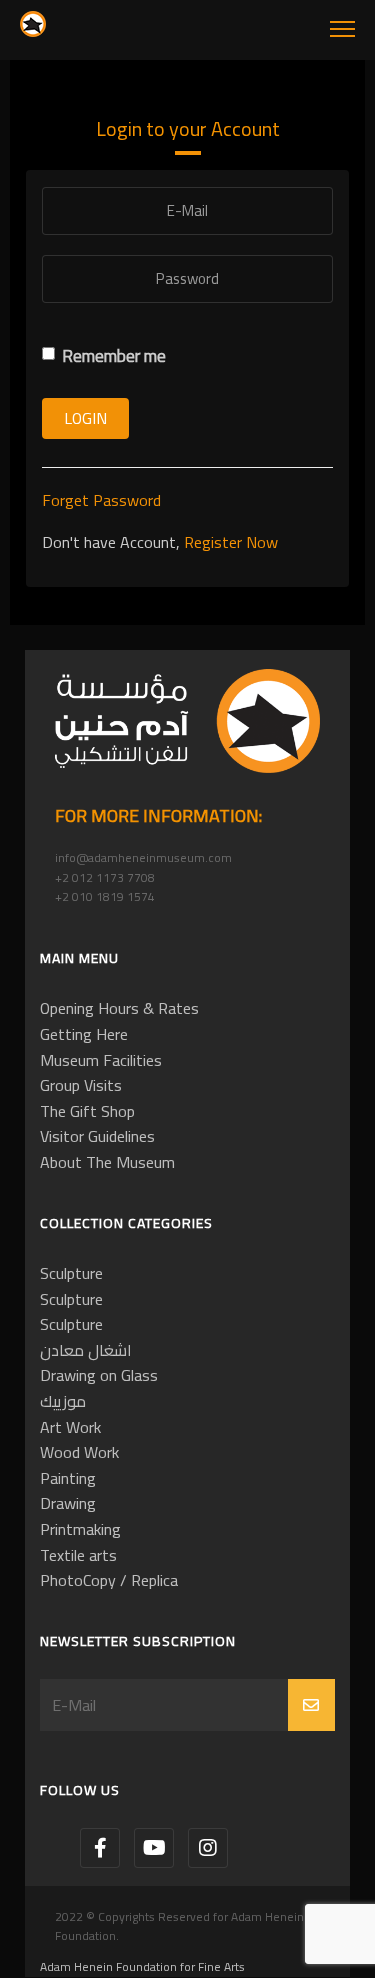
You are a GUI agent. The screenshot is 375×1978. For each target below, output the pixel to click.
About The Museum (107, 1162)
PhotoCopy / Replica (109, 1580)
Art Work (70, 1427)
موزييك (63, 1401)
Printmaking (80, 1529)
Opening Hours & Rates (119, 1008)
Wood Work (79, 1452)
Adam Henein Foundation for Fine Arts (142, 1966)
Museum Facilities (101, 1060)
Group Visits (81, 1085)
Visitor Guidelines (97, 1136)
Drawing (68, 1503)
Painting (68, 1478)
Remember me (114, 356)
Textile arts (78, 1555)
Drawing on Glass (99, 1375)
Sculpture (71, 1273)
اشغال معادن (86, 1350)
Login (85, 418)
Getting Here (84, 1034)
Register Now (231, 542)
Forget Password (101, 500)
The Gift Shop (87, 1111)
